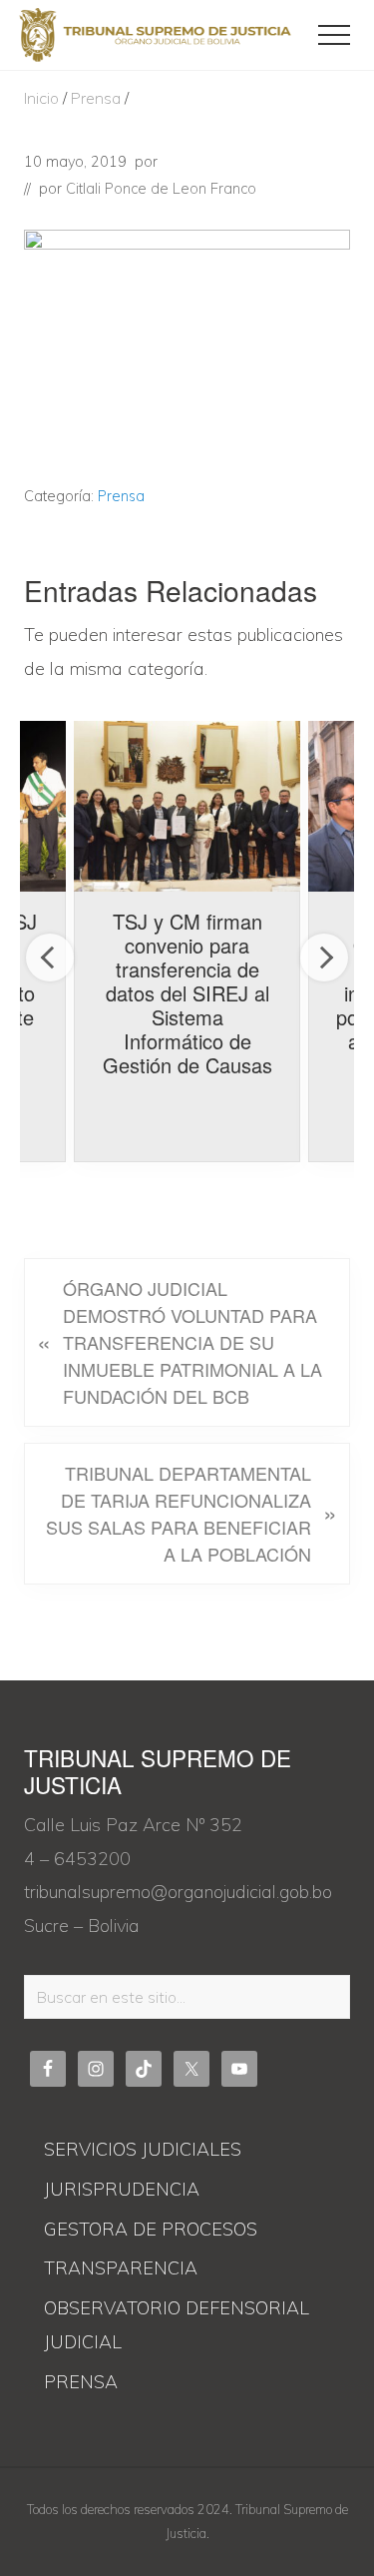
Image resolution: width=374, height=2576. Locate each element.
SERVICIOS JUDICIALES (143, 2149)
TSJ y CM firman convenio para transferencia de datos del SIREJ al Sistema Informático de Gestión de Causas (187, 993)
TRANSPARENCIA (121, 2268)
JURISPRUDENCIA (122, 2189)
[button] (334, 35)
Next (324, 958)
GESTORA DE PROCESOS (151, 2229)
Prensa (121, 496)
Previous (50, 958)
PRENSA (81, 2382)
